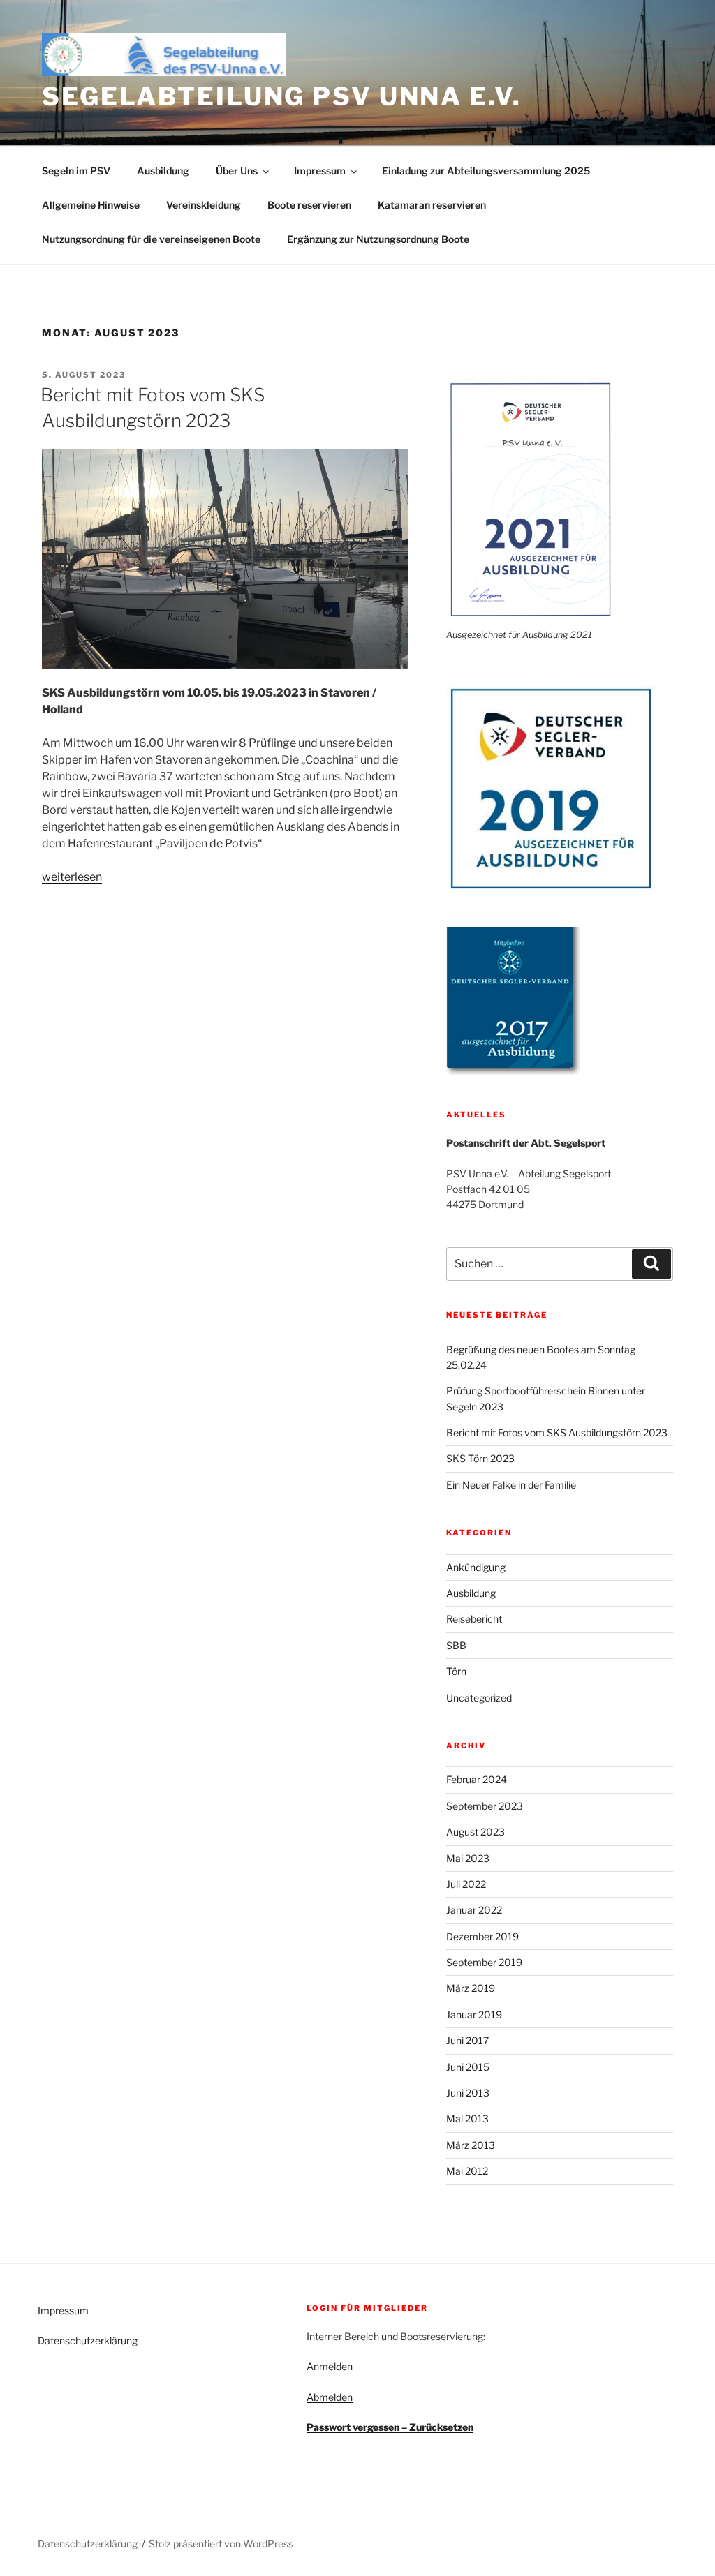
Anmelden (330, 2366)
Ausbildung (163, 171)
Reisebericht (474, 1619)
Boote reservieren (309, 205)
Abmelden (330, 2397)
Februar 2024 (477, 1779)
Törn (456, 1671)
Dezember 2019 (482, 1936)
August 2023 (476, 1832)
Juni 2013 (468, 2093)
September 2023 (485, 1806)
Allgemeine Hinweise (91, 205)
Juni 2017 (467, 2040)
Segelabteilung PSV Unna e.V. (282, 96)
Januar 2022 (474, 1910)
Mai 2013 (467, 2119)
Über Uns (237, 171)
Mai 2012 (467, 2171)
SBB (456, 1645)
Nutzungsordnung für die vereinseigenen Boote (151, 239)
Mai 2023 (468, 1858)
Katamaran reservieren (432, 205)
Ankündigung (476, 1567)
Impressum (320, 171)
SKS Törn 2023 (480, 1458)
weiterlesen (72, 877)
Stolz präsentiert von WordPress (221, 2544)
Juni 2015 (468, 2067)
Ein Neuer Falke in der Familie (511, 1485)
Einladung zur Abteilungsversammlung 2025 (486, 171)
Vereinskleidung (204, 205)
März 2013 (471, 2145)
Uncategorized (479, 1698)
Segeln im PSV (76, 171)
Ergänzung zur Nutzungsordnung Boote (378, 239)
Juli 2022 (466, 1884)
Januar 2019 (474, 2015)
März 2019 (471, 1988)
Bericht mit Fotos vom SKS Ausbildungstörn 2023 (557, 1432)
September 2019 (484, 1962)
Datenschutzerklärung (88, 2340)
